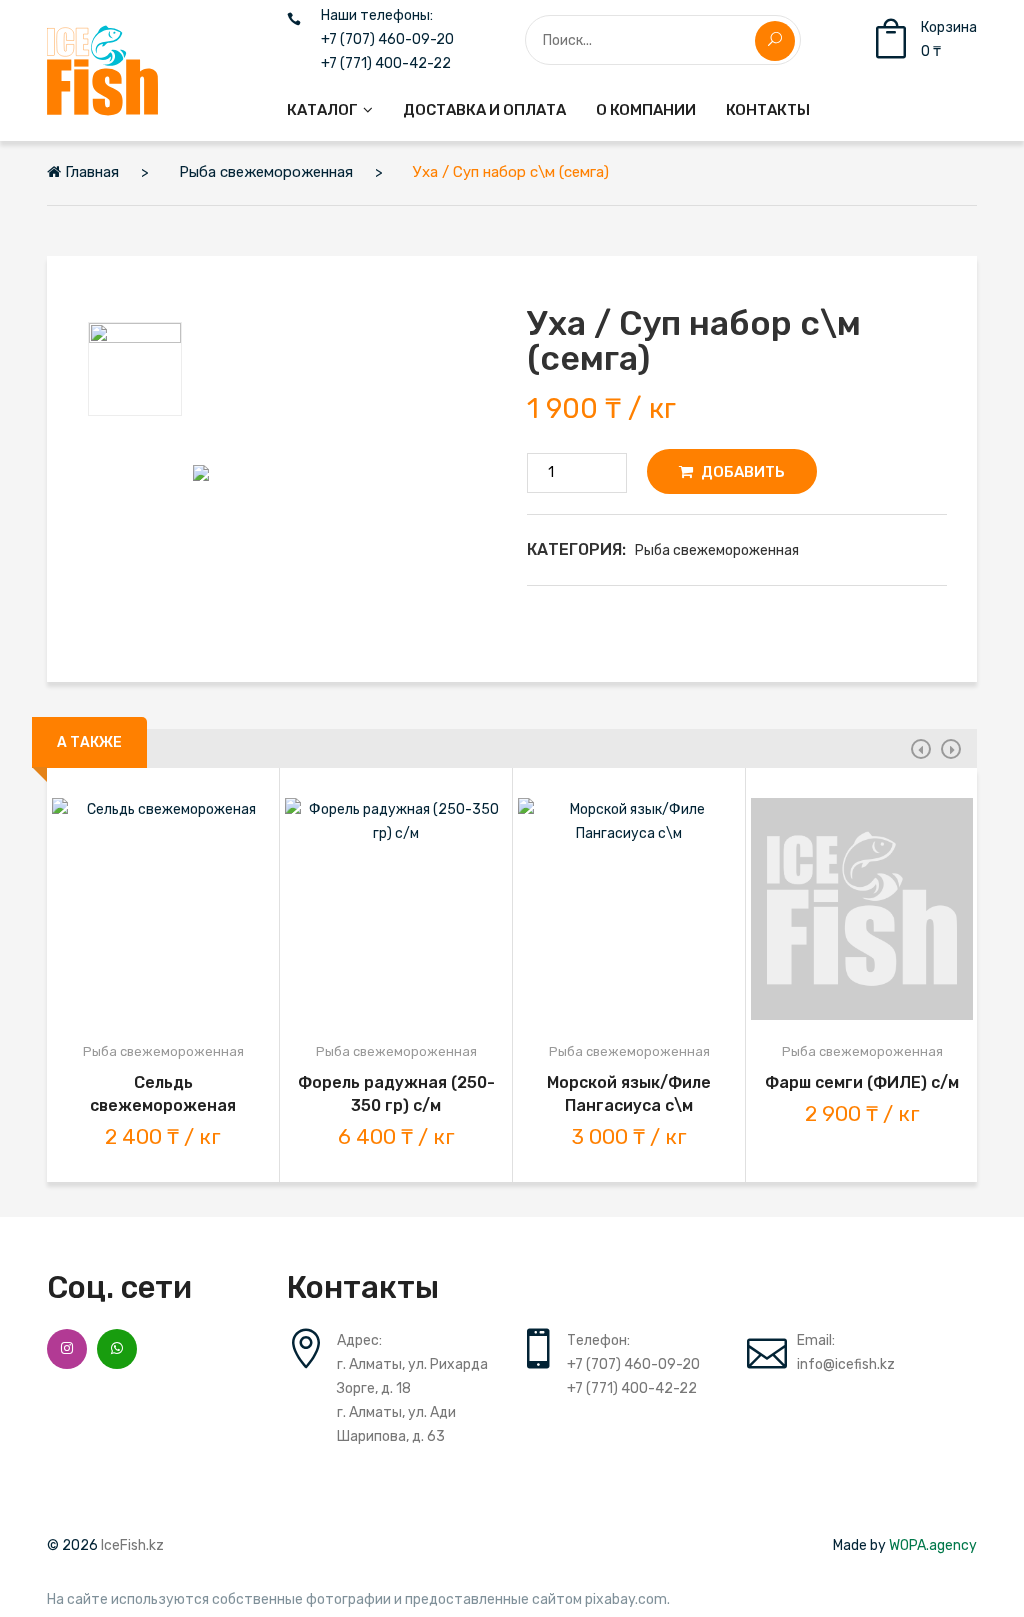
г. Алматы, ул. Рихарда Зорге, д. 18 (412, 1376)
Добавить (741, 472)
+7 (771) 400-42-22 (386, 64)
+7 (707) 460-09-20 (387, 40)
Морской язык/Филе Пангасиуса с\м (629, 1094)
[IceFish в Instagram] (67, 1349)
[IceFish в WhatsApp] (117, 1349)
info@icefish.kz (846, 1364)
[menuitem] (330, 110)
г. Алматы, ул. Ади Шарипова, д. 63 (396, 1424)
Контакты (768, 110)
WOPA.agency (933, 1545)
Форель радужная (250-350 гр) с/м (396, 1094)
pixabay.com (626, 1600)
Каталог (322, 110)
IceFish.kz (132, 1545)
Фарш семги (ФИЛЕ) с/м (862, 1082)
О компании (646, 110)
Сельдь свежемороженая (163, 1094)
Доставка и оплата (484, 110)
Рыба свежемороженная (717, 550)
